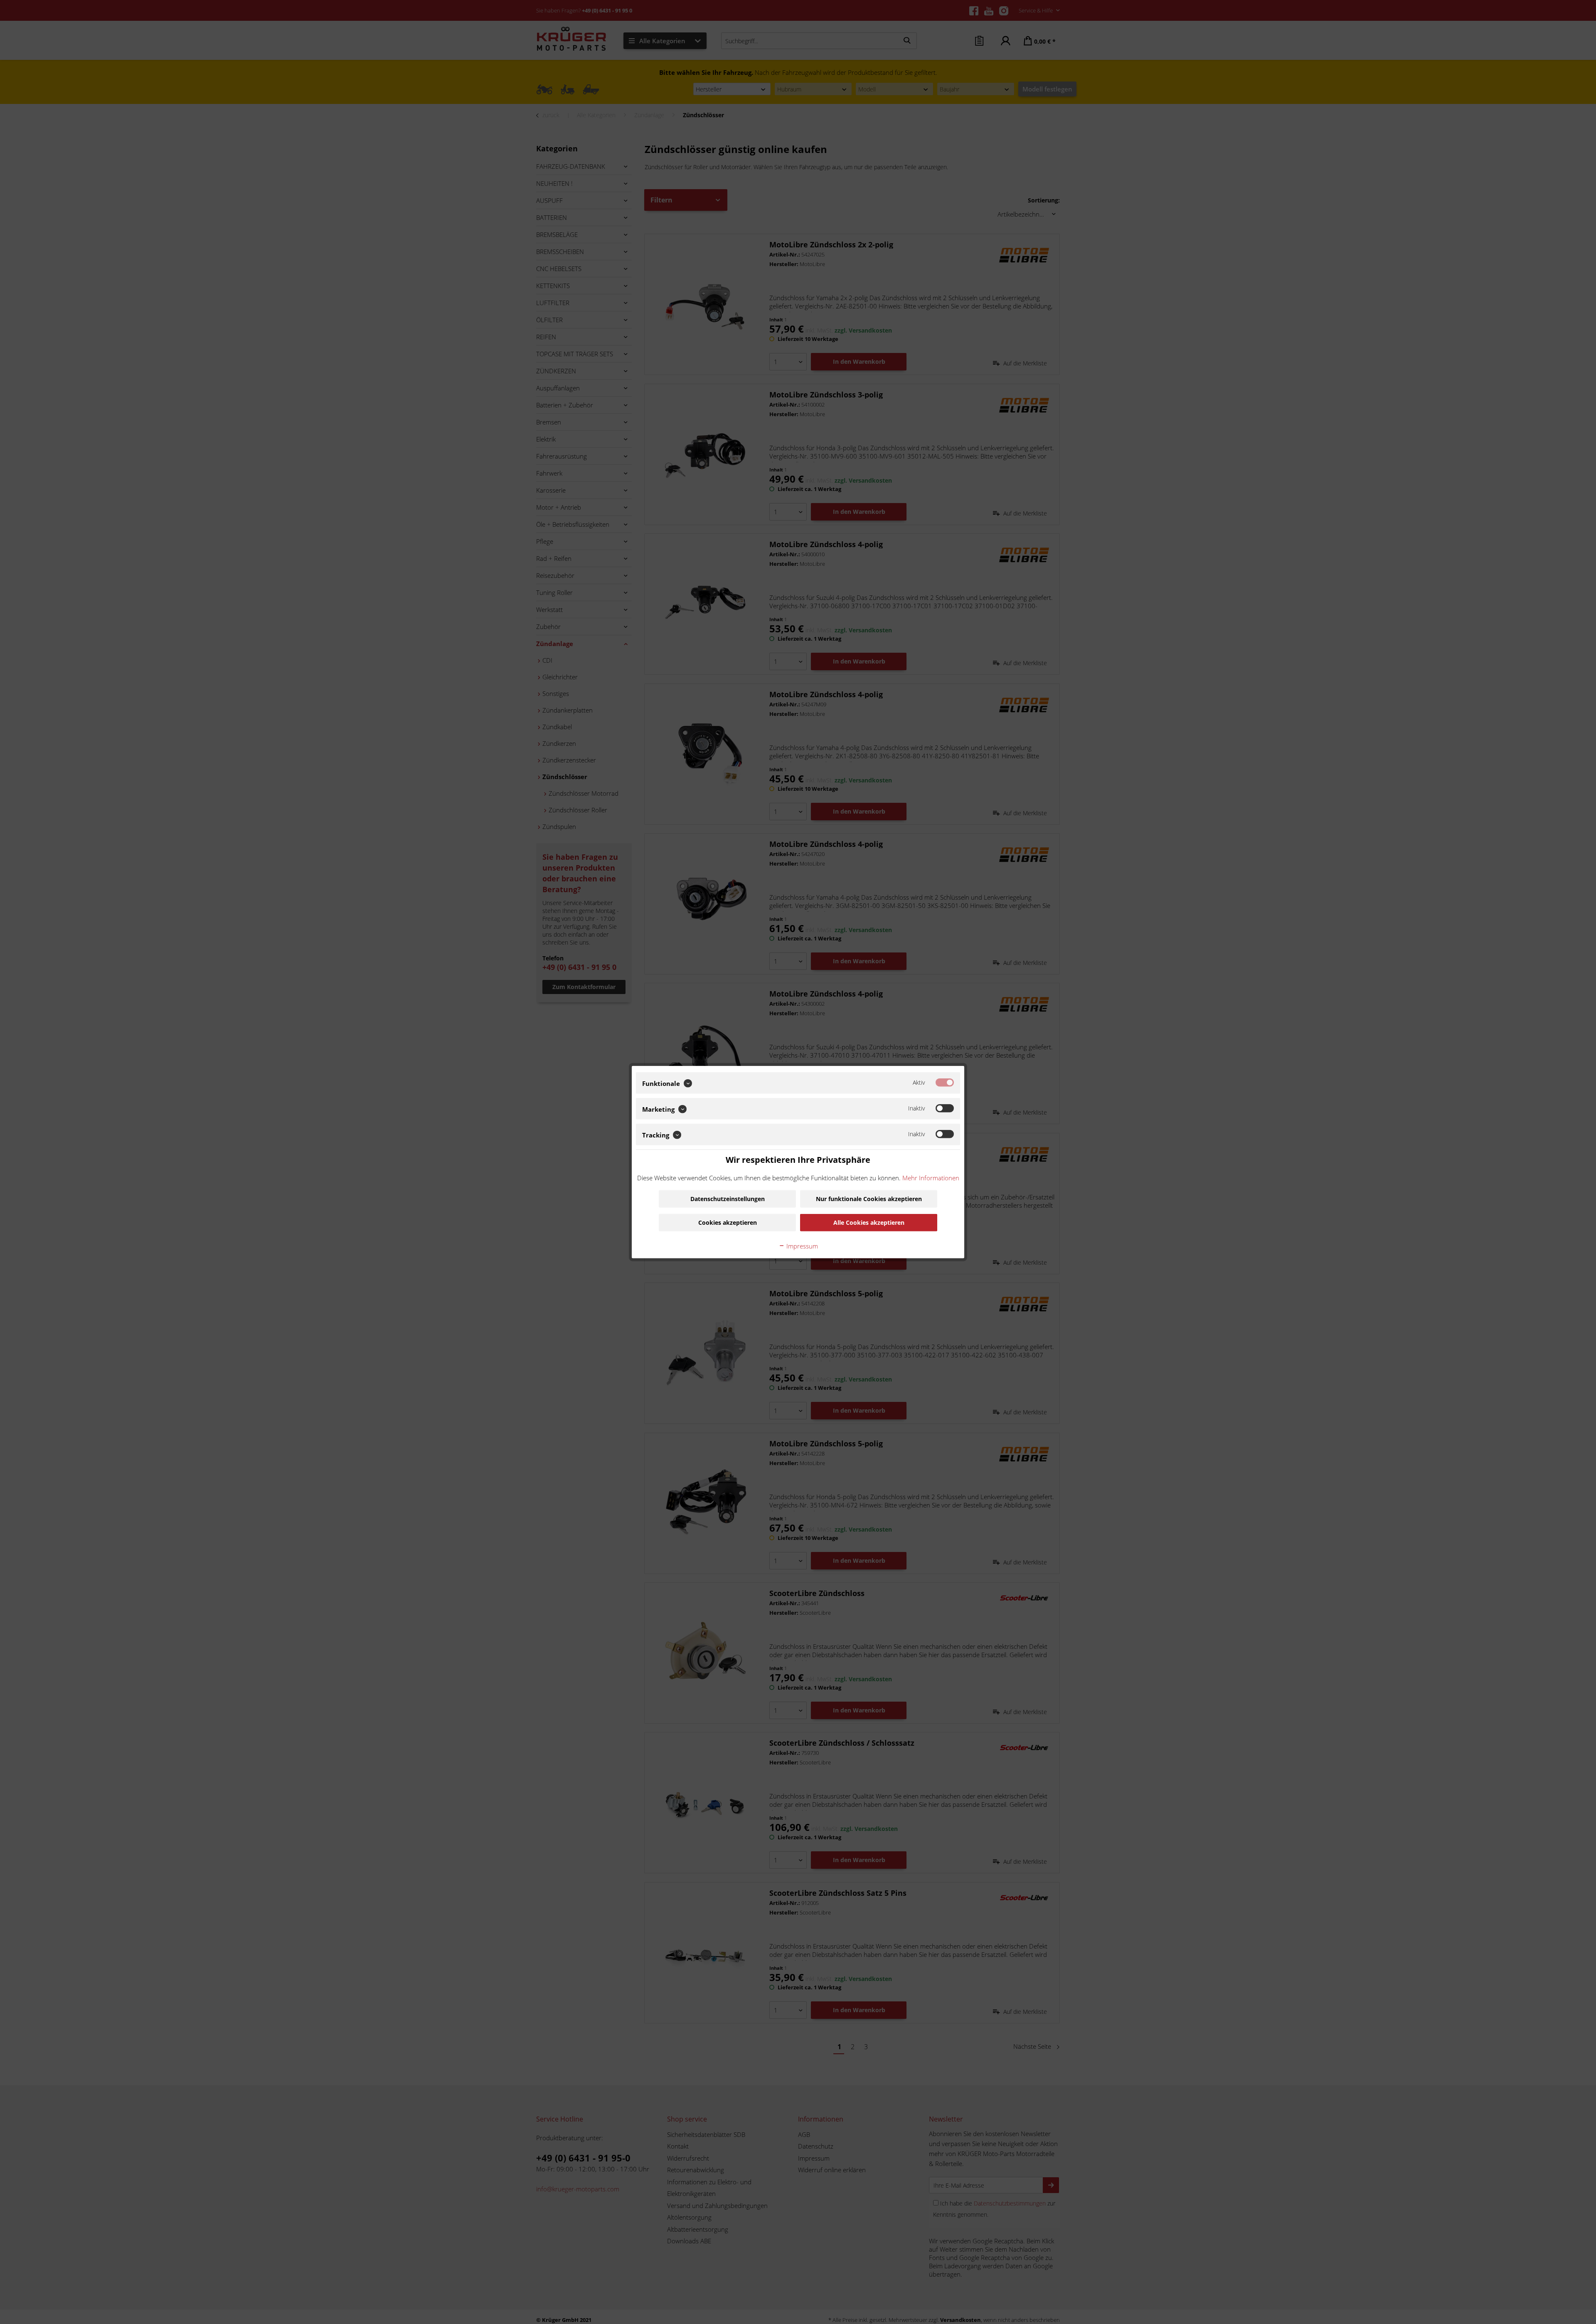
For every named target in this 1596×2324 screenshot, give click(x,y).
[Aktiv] (945, 1083)
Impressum (801, 1246)
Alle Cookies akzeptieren (869, 1222)
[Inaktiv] (945, 1108)
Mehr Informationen (931, 1177)
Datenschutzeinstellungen (728, 1198)
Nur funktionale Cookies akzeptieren (869, 1198)
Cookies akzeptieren (728, 1222)
